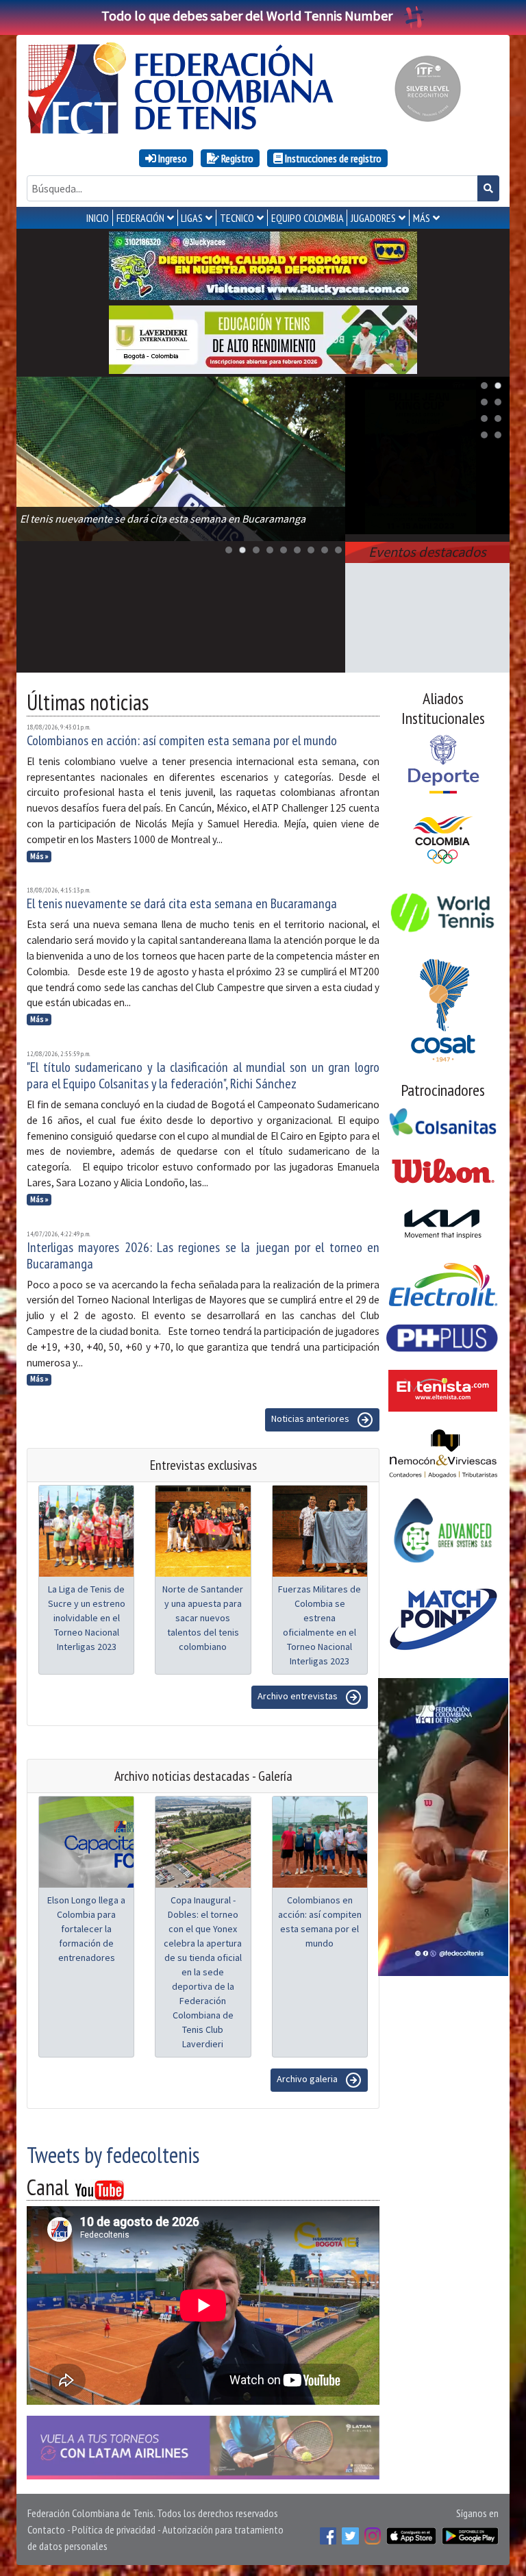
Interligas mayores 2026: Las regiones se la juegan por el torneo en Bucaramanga (203, 1255)
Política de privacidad (114, 2529)
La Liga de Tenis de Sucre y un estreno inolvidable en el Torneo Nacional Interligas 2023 (87, 1618)
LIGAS (192, 218)
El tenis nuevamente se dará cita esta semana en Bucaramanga (182, 903)
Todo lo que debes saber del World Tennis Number (247, 15)
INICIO (98, 218)
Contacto (46, 2529)
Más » (39, 856)
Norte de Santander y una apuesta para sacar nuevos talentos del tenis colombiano (203, 1618)
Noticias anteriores (311, 1419)
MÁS (422, 218)
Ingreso (172, 158)
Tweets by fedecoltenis (113, 2155)
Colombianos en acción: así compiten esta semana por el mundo (182, 740)
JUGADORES (373, 218)
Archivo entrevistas (299, 1697)
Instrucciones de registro (332, 158)
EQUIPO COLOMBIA (308, 218)
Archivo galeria (308, 2079)
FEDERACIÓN (140, 218)
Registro (236, 158)
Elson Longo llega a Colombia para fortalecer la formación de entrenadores (86, 1929)
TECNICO (237, 218)
